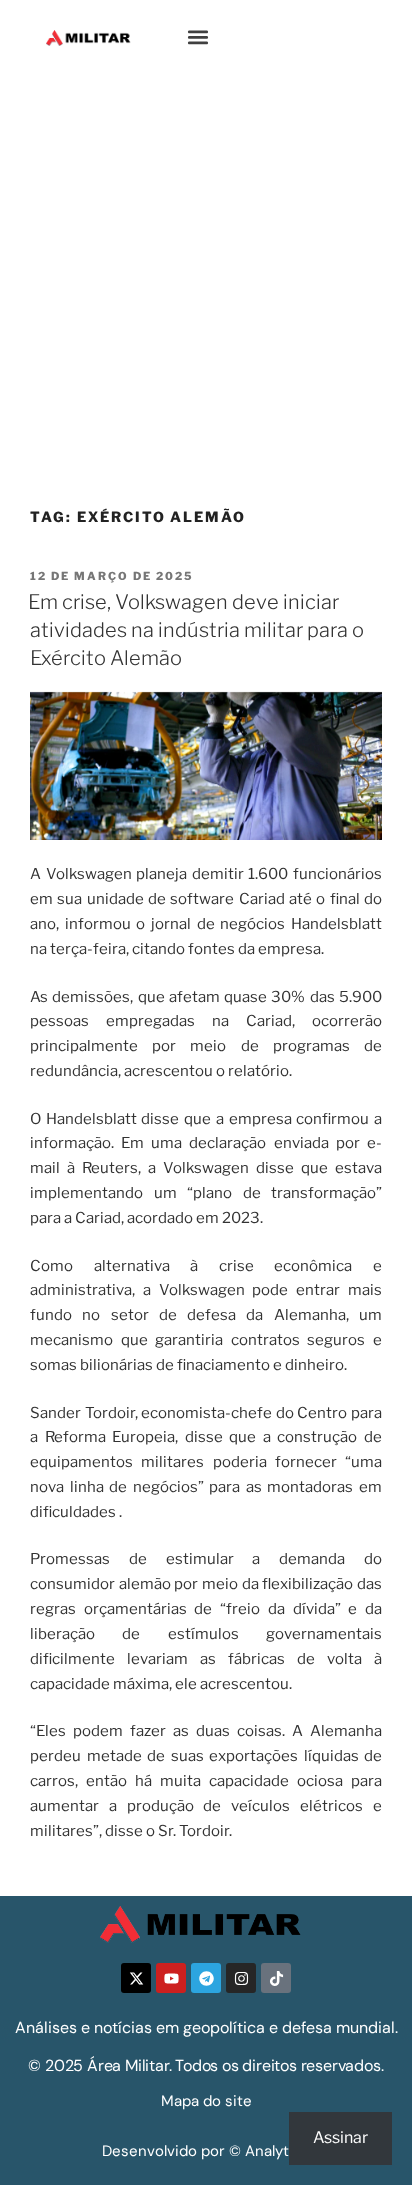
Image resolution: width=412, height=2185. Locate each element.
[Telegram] (206, 1978)
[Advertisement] (206, 291)
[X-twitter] (136, 1978)
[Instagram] (241, 1978)
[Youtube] (171, 1978)
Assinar (340, 2137)
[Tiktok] (276, 1978)
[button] (198, 37)
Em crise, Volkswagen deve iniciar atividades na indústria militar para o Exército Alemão (196, 630)
